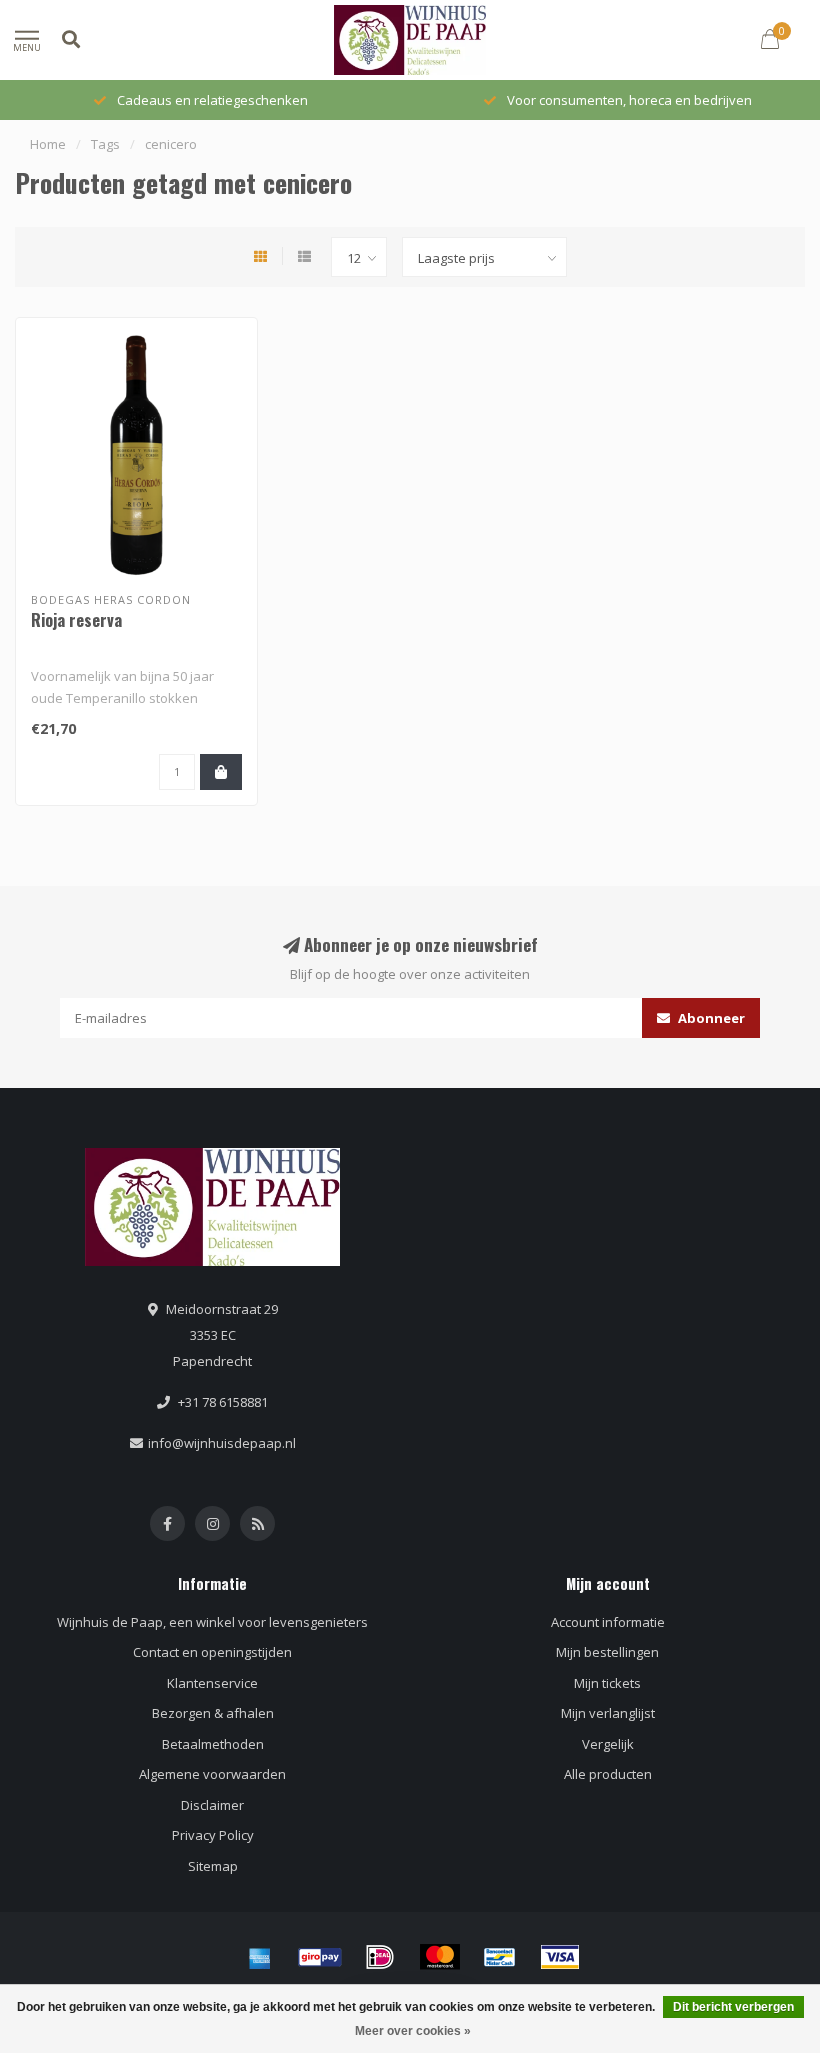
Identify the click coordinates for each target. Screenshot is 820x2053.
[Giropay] (320, 1957)
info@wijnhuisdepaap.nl (222, 1443)
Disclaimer (212, 1805)
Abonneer (710, 1018)
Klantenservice (212, 1683)
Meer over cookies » (413, 2031)
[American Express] (260, 1957)
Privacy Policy (213, 1835)
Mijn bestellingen (607, 1652)
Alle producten (608, 1774)
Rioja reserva (76, 620)
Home (48, 144)
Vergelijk (608, 1744)
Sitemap (213, 1866)
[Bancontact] (500, 1957)
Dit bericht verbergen (733, 2007)
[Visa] (560, 1957)
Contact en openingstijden (212, 1652)
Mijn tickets (607, 1683)
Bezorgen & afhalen (213, 1713)
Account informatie (608, 1622)
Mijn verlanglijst (608, 1713)
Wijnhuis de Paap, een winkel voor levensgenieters (212, 1622)
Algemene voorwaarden (212, 1774)
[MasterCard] (440, 1957)
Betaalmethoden (213, 1744)
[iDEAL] (380, 1957)
